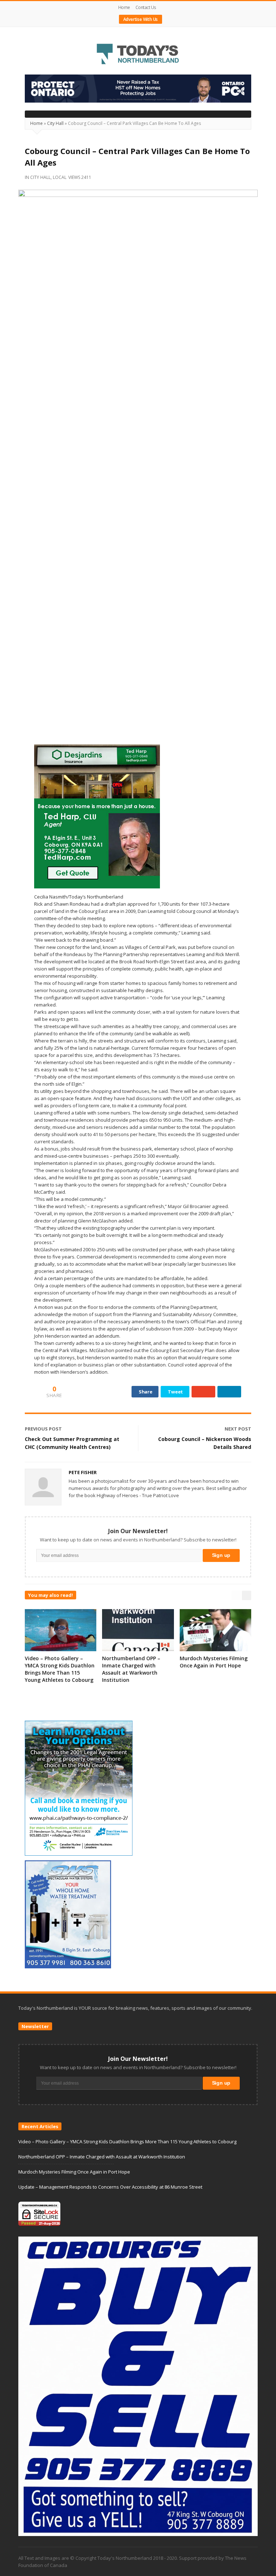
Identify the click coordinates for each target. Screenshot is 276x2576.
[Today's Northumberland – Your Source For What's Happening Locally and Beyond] (138, 55)
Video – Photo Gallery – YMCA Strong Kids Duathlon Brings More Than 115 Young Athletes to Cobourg (60, 1669)
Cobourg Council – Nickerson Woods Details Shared (205, 1443)
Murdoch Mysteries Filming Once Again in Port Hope (214, 1662)
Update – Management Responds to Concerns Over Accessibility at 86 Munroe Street (110, 2187)
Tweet (175, 1392)
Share (146, 1392)
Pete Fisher (83, 1472)
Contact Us (146, 7)
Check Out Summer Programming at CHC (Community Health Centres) (72, 1443)
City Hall (55, 123)
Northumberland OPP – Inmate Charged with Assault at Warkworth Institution (131, 1669)
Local (60, 177)
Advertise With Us (141, 19)
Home (124, 7)
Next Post (238, 1429)
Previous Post (43, 1429)
